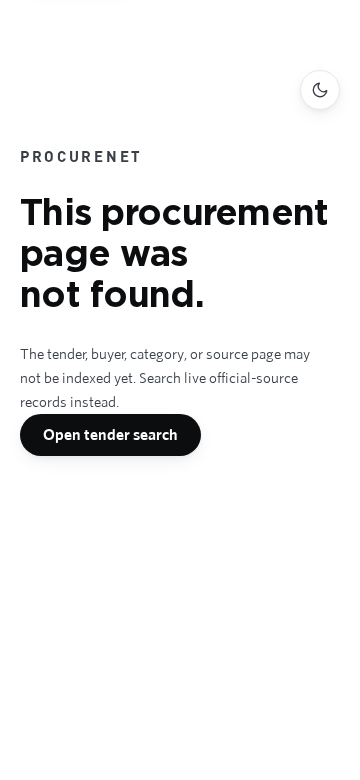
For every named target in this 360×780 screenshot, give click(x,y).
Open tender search (110, 434)
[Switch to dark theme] (320, 90)
